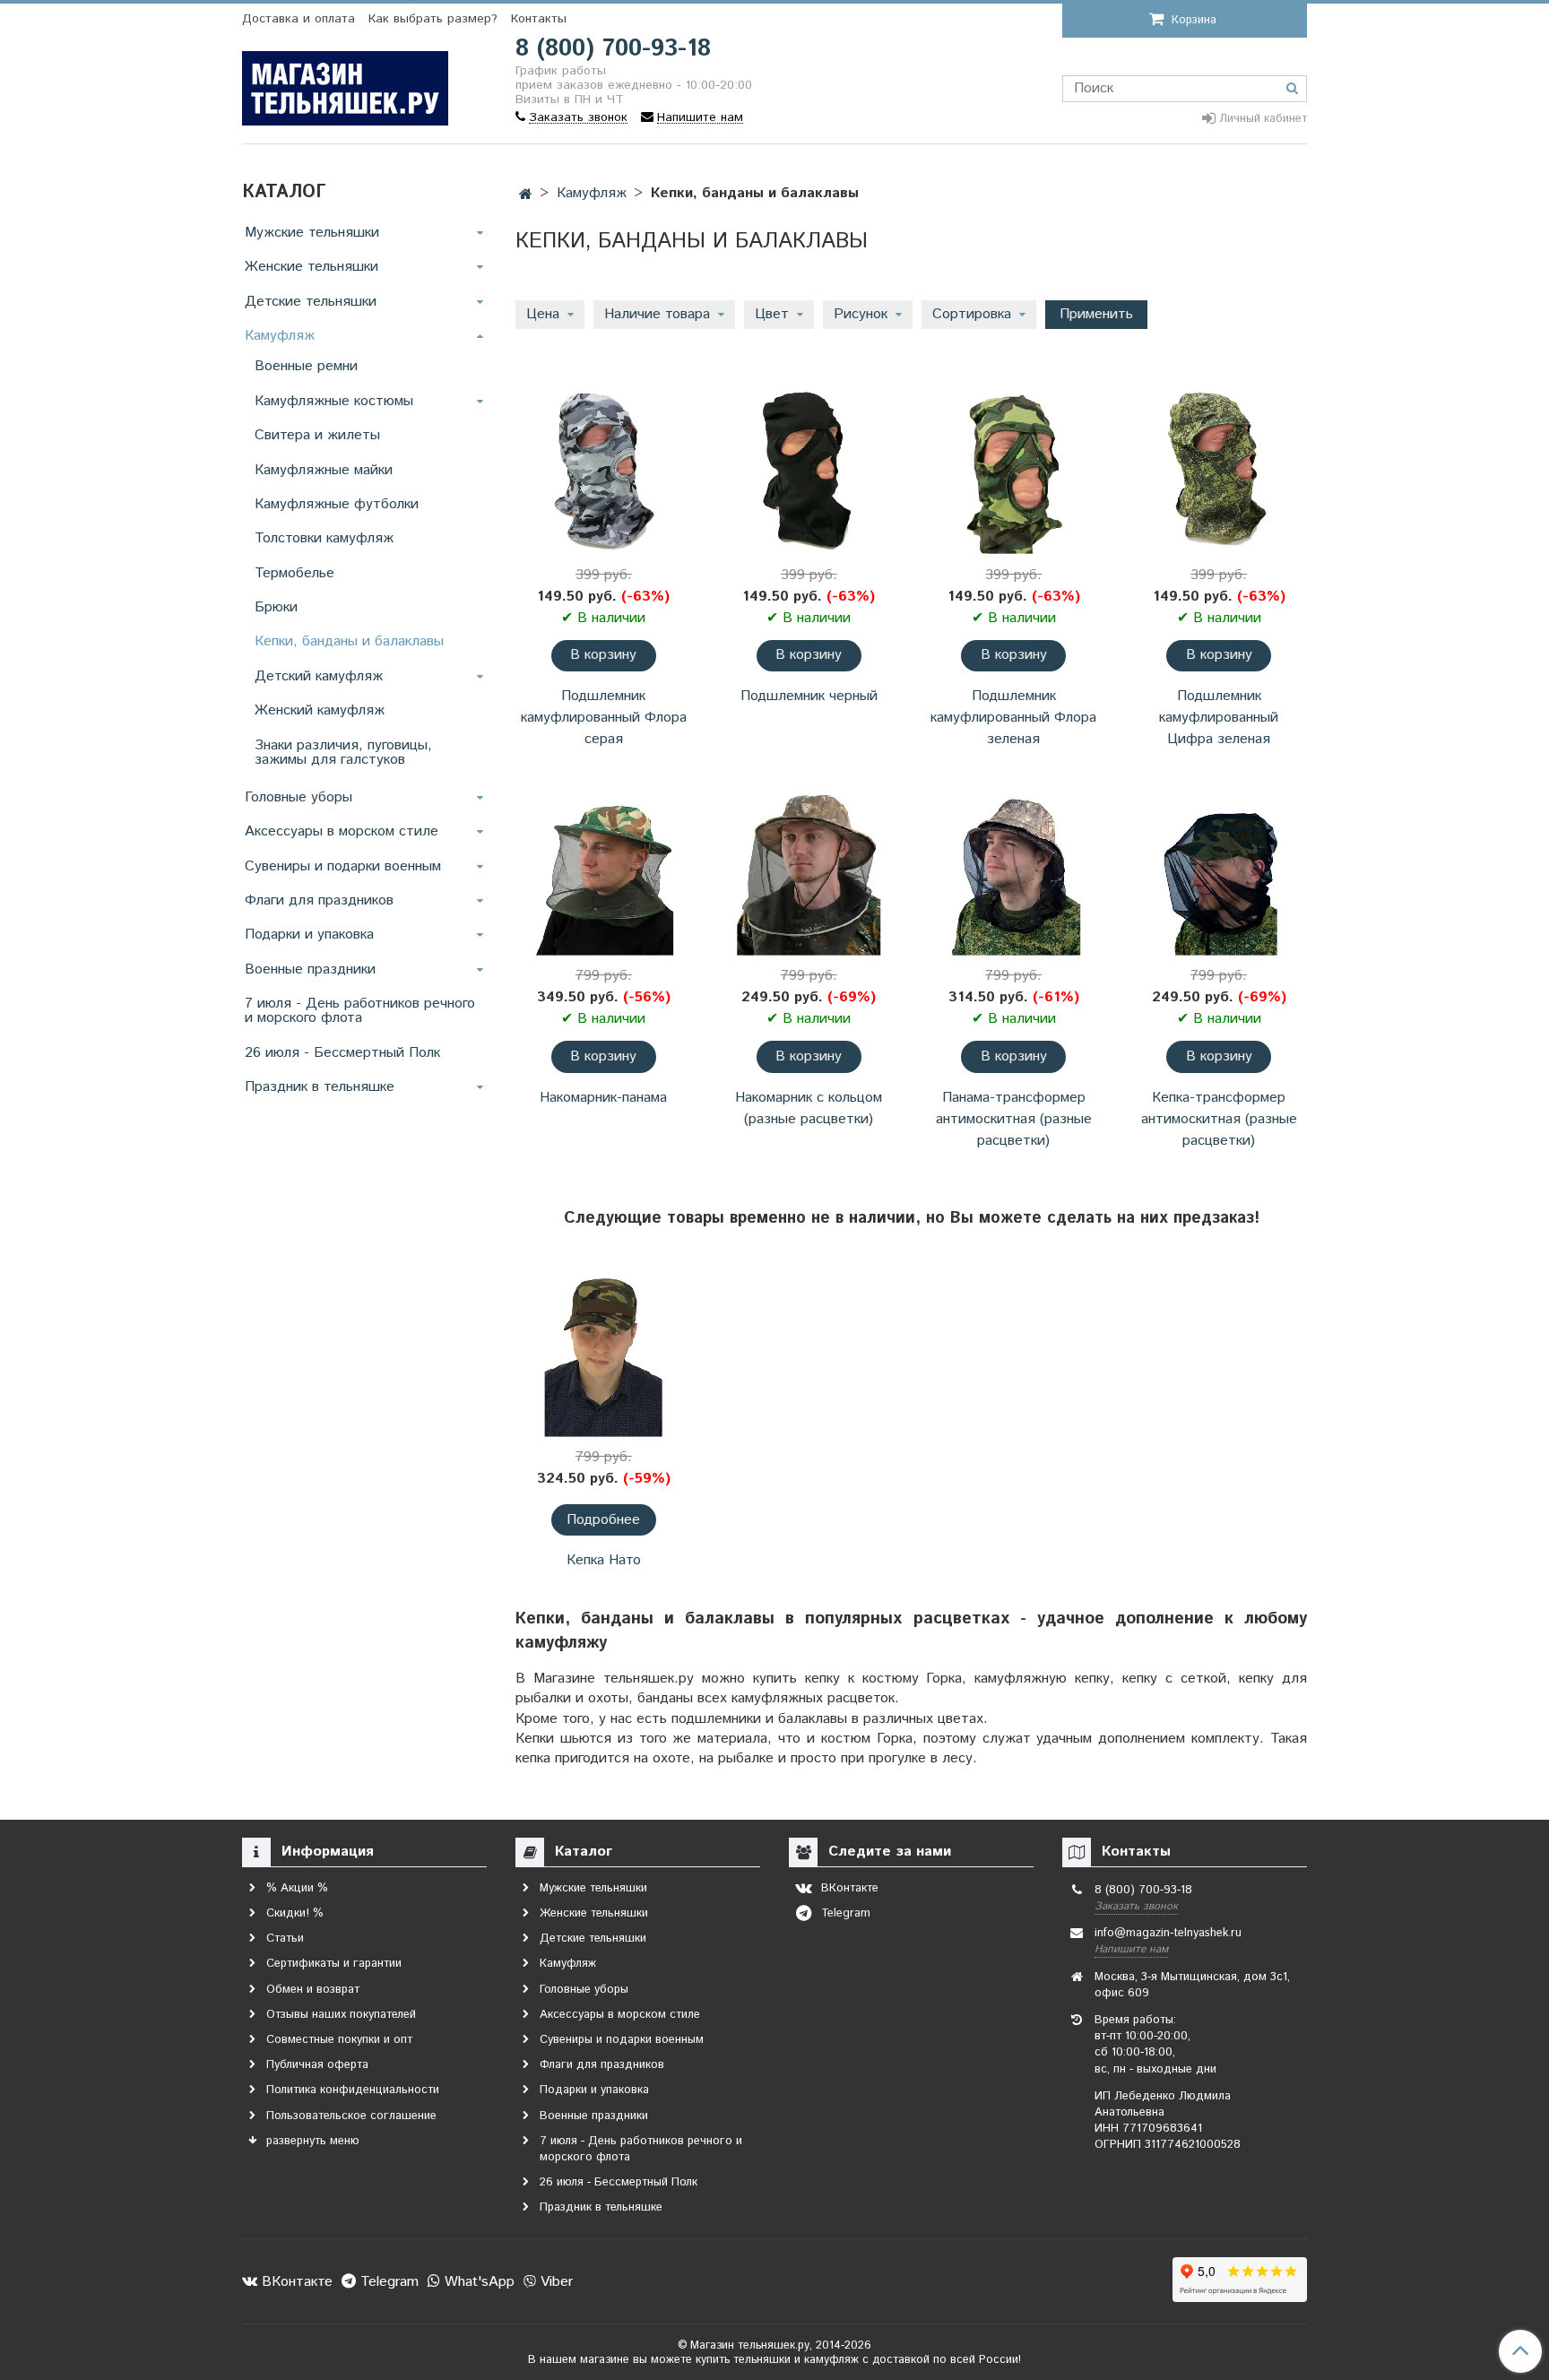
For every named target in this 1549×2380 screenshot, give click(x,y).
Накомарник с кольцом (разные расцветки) (809, 1108)
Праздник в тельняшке (320, 1087)
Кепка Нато (604, 1560)
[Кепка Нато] (604, 1351)
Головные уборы (299, 797)
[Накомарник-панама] (604, 871)
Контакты (539, 19)
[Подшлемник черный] (809, 469)
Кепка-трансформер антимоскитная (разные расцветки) (1219, 1119)
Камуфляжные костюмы (334, 401)
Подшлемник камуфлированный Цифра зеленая (1219, 718)
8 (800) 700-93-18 (613, 49)
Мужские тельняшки (312, 233)
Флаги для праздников (319, 900)
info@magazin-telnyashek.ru (1168, 1933)
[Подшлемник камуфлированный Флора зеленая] (1014, 469)
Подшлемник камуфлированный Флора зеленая (1013, 718)
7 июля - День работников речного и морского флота (360, 1011)
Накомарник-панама (603, 1098)
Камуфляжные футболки (337, 504)
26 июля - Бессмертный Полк (342, 1053)
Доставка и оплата (299, 19)
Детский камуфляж (319, 676)
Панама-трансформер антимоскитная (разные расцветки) (1014, 1119)
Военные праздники (310, 969)
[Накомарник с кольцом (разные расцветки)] (809, 871)
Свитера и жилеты (317, 435)
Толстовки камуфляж (324, 538)
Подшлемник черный (809, 696)
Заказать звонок (1136, 1906)
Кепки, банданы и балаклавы (349, 641)
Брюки (276, 607)
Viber (554, 2282)
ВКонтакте (295, 2282)
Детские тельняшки (311, 302)
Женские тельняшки (312, 267)
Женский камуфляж (320, 710)
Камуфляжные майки (324, 470)
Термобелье (294, 573)
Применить (1096, 314)
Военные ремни (306, 366)
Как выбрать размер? (433, 19)
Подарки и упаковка (309, 935)
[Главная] (526, 195)
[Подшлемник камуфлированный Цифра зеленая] (1219, 469)
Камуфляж (592, 193)
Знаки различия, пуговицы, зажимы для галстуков (343, 753)
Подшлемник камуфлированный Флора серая (604, 718)
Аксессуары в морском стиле (342, 831)
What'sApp (477, 2282)
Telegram (387, 2282)
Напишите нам (1131, 1949)
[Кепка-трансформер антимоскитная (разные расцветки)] (1219, 871)
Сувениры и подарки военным (343, 866)
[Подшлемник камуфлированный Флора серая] (604, 469)
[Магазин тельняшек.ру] (345, 85)
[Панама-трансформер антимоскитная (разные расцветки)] (1014, 871)
